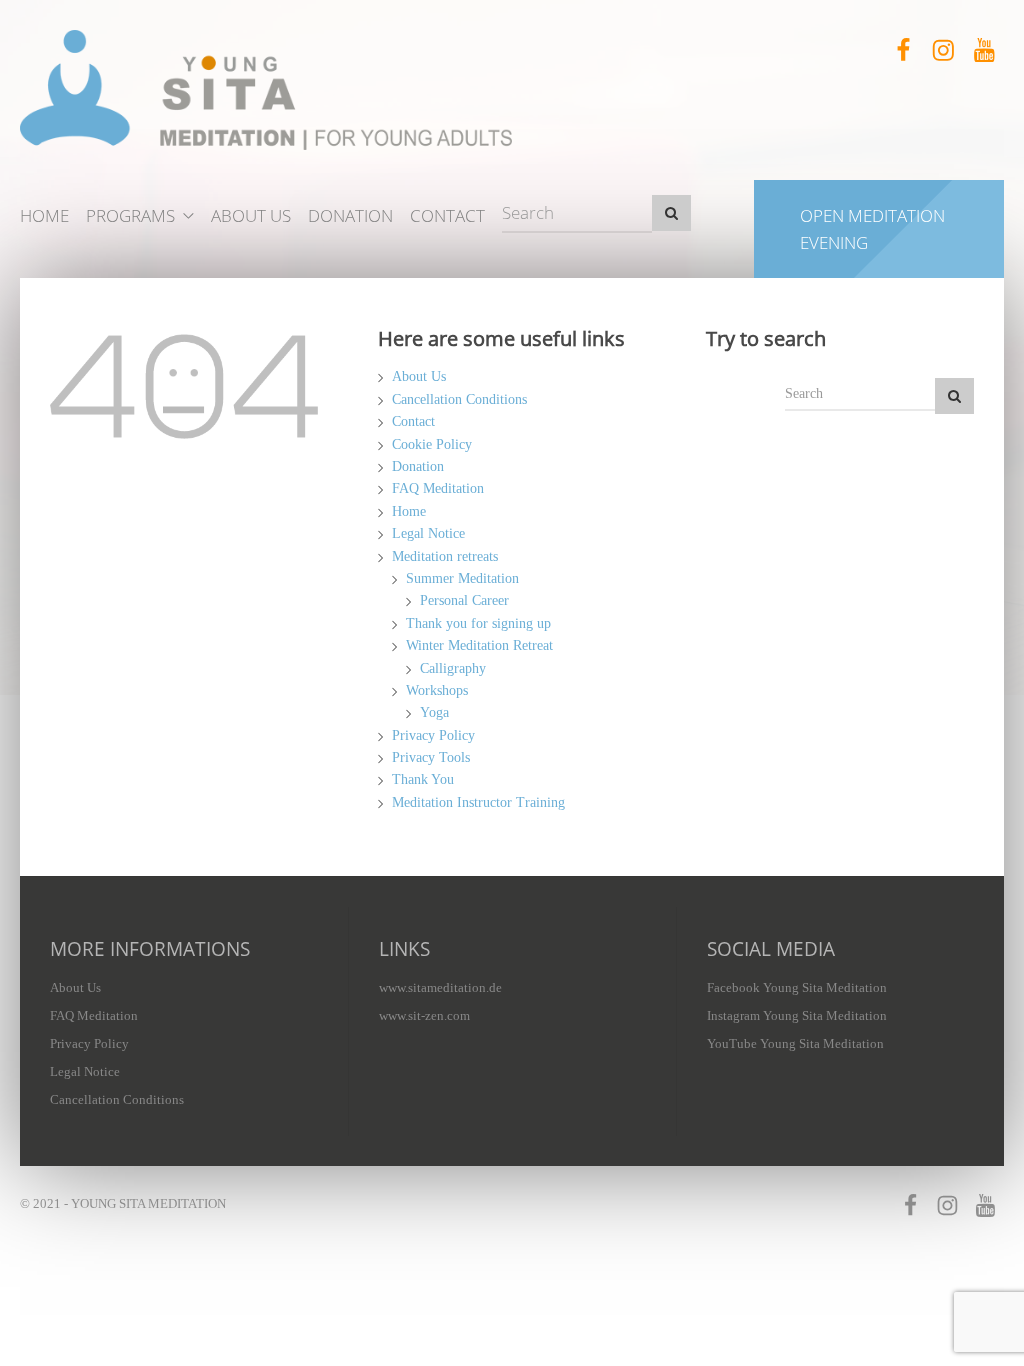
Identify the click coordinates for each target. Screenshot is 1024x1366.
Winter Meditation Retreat (479, 645)
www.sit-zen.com (424, 1015)
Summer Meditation (462, 578)
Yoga (434, 712)
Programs (130, 215)
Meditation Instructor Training (478, 802)
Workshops (437, 690)
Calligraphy (453, 668)
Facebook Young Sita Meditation (797, 987)
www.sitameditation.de (440, 987)
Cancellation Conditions (459, 399)
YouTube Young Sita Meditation (795, 1043)
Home (44, 215)
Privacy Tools (431, 757)
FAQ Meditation (438, 488)
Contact (447, 215)
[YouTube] (984, 50)
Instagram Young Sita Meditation (797, 1015)
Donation (350, 215)
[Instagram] (943, 50)
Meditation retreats (445, 556)
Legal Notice (428, 533)
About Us (251, 215)
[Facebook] (903, 50)
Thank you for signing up (478, 623)
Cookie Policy (432, 444)
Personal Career (464, 600)
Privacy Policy (433, 735)
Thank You (423, 779)
